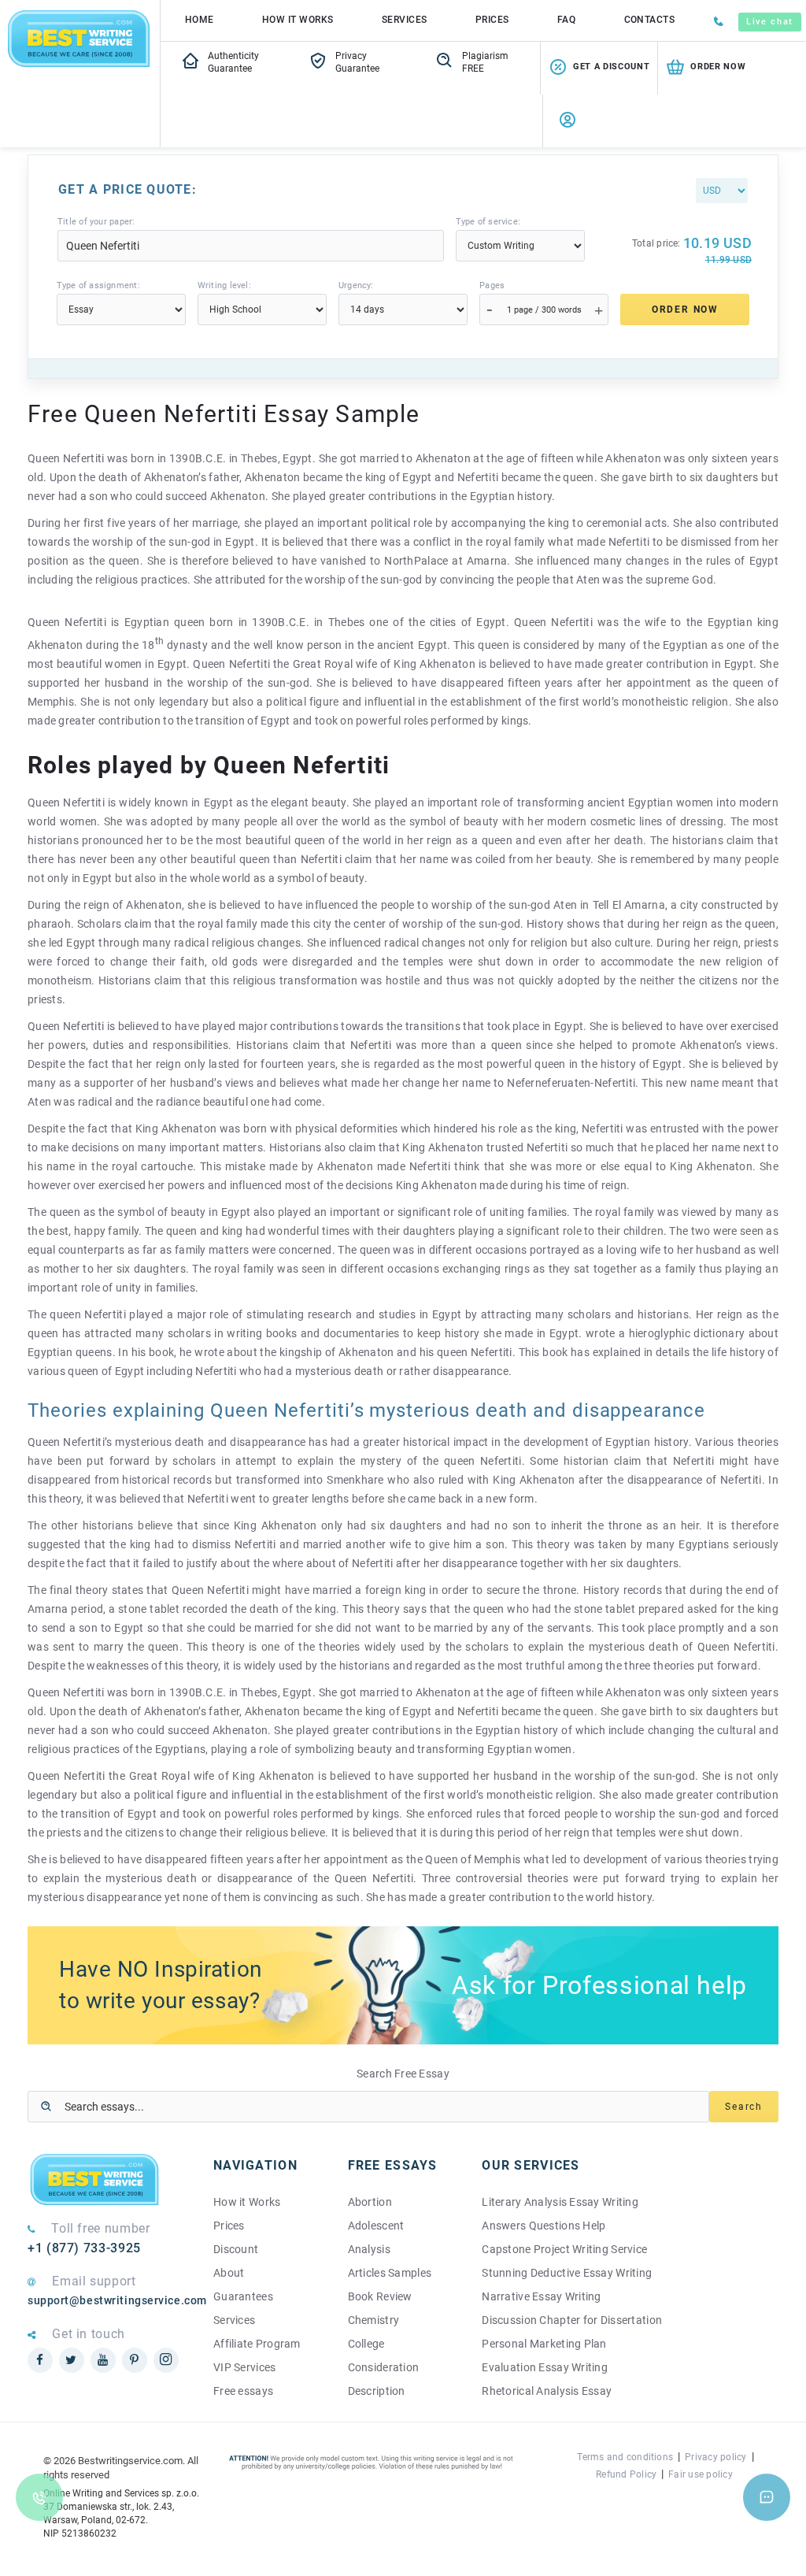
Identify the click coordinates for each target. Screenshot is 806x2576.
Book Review (380, 2296)
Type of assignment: (98, 285)
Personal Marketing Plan (544, 2344)
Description (377, 2391)
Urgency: (356, 285)
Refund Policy (626, 2474)
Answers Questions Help (543, 2226)
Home (200, 20)
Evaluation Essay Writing (545, 2367)
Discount (236, 2249)
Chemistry (374, 2320)
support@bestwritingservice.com (109, 2300)
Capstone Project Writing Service (564, 2249)
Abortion (370, 2202)
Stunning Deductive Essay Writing (567, 2273)
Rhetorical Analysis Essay (547, 2391)
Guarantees (243, 2296)
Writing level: (224, 285)
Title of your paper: (96, 222)
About (229, 2273)
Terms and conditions (625, 2457)
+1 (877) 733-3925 (84, 2248)
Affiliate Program (257, 2344)
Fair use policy (701, 2474)
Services (405, 20)
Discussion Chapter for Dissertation (572, 2320)
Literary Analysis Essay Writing (560, 2202)
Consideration (384, 2367)
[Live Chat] (767, 2497)
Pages (492, 285)
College (366, 2344)
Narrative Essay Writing (541, 2296)
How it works (298, 20)
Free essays (243, 2391)
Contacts (650, 20)
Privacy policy (715, 2457)
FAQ (566, 20)
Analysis (369, 2249)
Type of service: (488, 222)
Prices (492, 20)
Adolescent (376, 2226)
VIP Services (244, 2367)
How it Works (247, 2202)
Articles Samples (390, 2273)
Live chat (770, 22)
